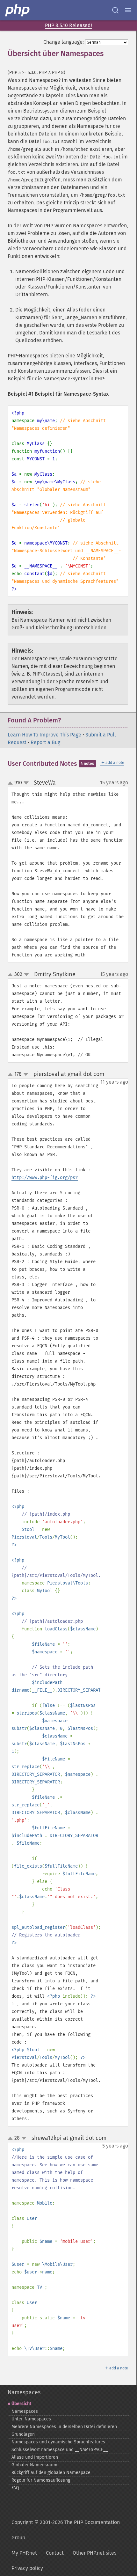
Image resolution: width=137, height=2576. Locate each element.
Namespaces (24, 2392)
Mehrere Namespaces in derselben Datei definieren (64, 2427)
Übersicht (21, 2404)
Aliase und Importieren (35, 2457)
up (11, 783)
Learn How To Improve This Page (44, 735)
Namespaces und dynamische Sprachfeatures (58, 2442)
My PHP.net (24, 2553)
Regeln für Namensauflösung (41, 2480)
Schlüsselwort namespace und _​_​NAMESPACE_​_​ (60, 2450)
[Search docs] (115, 10)
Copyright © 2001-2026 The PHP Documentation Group (66, 2530)
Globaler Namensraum (34, 2465)
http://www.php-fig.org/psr (45, 1178)
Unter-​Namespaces (31, 2419)
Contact (55, 2553)
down (26, 783)
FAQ (15, 2488)
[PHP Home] (18, 10)
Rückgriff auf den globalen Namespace (51, 2473)
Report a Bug (45, 742)
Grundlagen (23, 2434)
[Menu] (128, 10)
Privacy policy (27, 2568)
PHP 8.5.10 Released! (68, 25)
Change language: (64, 42)
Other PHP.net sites (94, 2553)
